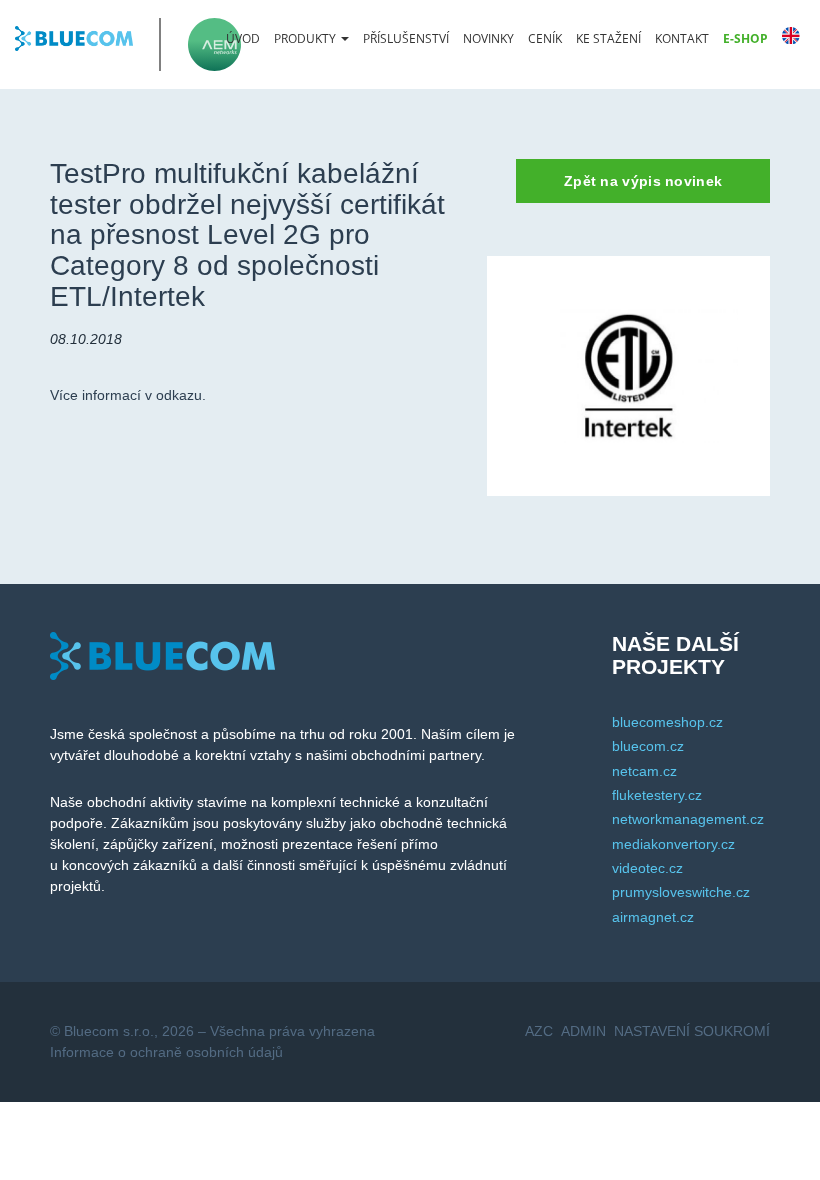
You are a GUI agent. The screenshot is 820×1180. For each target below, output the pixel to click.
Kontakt (682, 38)
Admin (583, 1031)
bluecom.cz (648, 746)
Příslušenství (406, 38)
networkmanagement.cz (688, 819)
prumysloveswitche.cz (681, 892)
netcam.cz (644, 771)
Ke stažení (608, 38)
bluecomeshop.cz (667, 722)
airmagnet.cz (653, 917)
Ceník (545, 38)
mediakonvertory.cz (673, 844)
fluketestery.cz (657, 795)
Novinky (488, 38)
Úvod (243, 38)
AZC (539, 1031)
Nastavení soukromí (692, 1031)
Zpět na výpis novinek (643, 181)
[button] (311, 39)
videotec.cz (647, 868)
